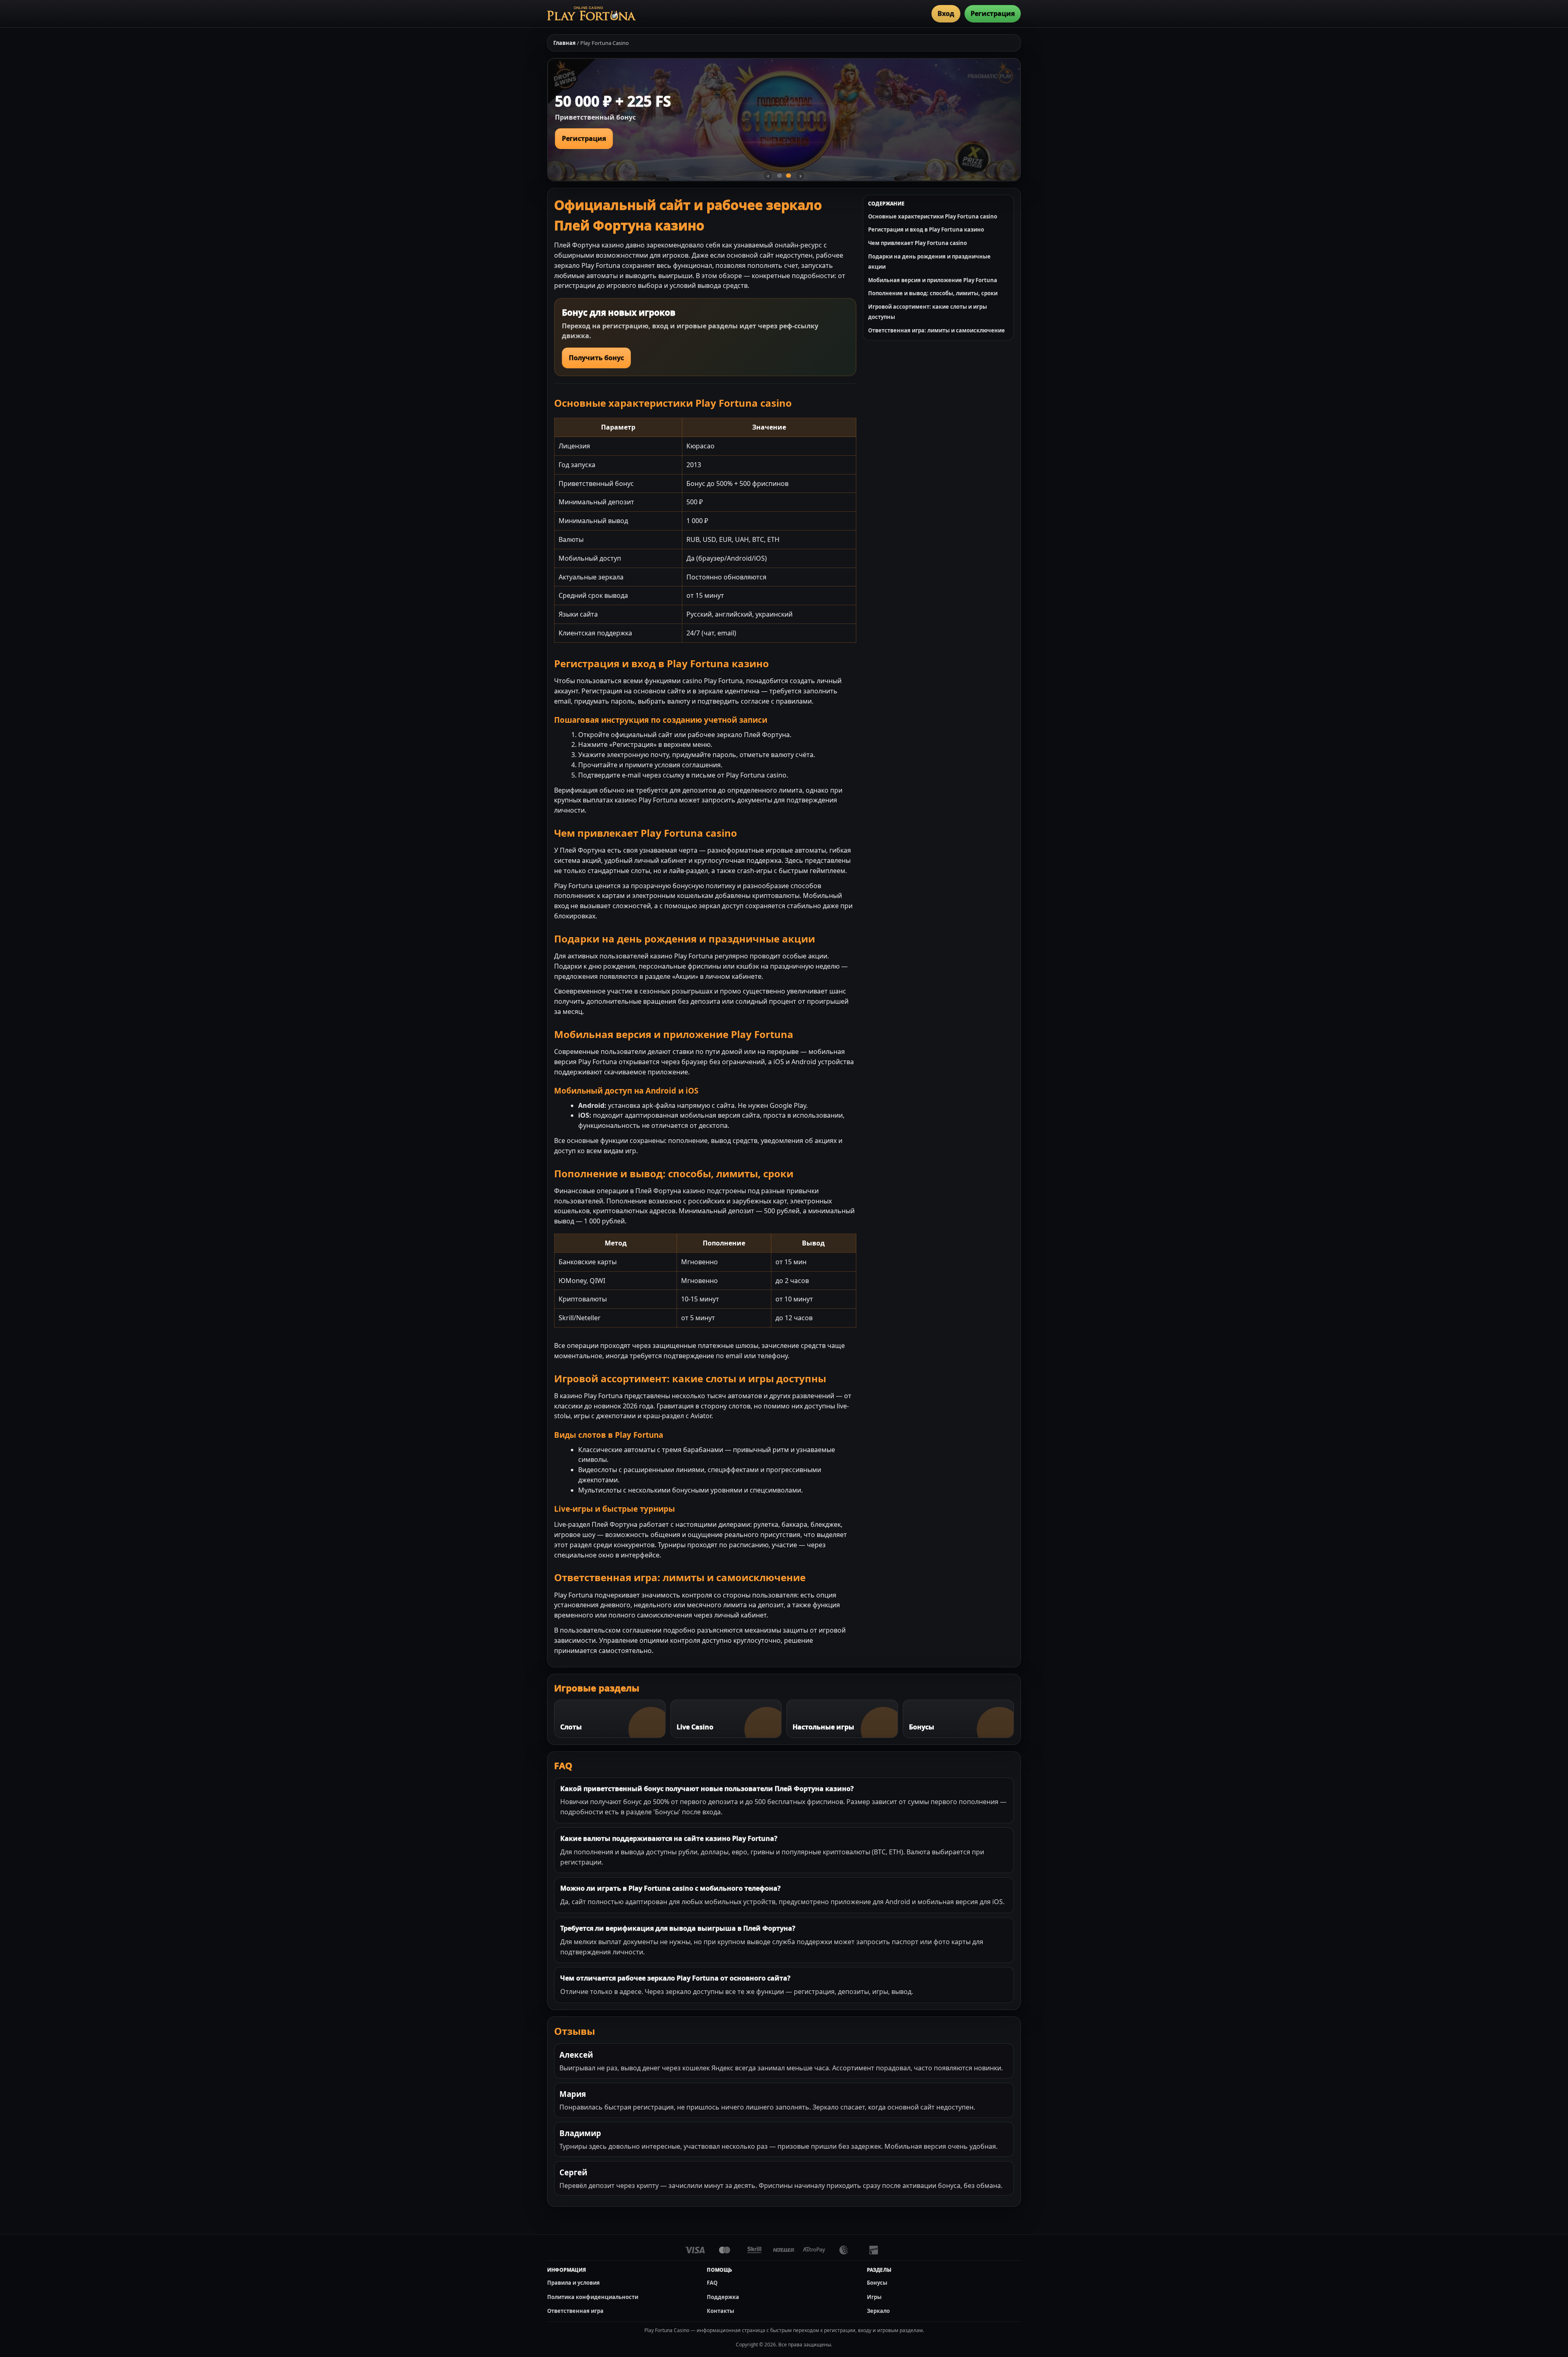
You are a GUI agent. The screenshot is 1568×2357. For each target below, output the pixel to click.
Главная (565, 43)
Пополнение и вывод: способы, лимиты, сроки (933, 293)
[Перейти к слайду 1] (780, 176)
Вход (946, 13)
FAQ (712, 2283)
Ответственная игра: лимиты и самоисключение (937, 330)
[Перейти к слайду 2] (788, 176)
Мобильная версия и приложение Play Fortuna (933, 280)
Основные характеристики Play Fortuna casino (933, 216)
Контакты (721, 2311)
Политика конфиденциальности (593, 2297)
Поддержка (723, 2297)
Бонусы (877, 2283)
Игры (874, 2297)
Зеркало (878, 2311)
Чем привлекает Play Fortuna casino (918, 243)
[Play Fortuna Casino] (591, 13)
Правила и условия (574, 2283)
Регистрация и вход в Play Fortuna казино (926, 229)
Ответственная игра (575, 2311)
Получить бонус (596, 358)
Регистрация (993, 13)
